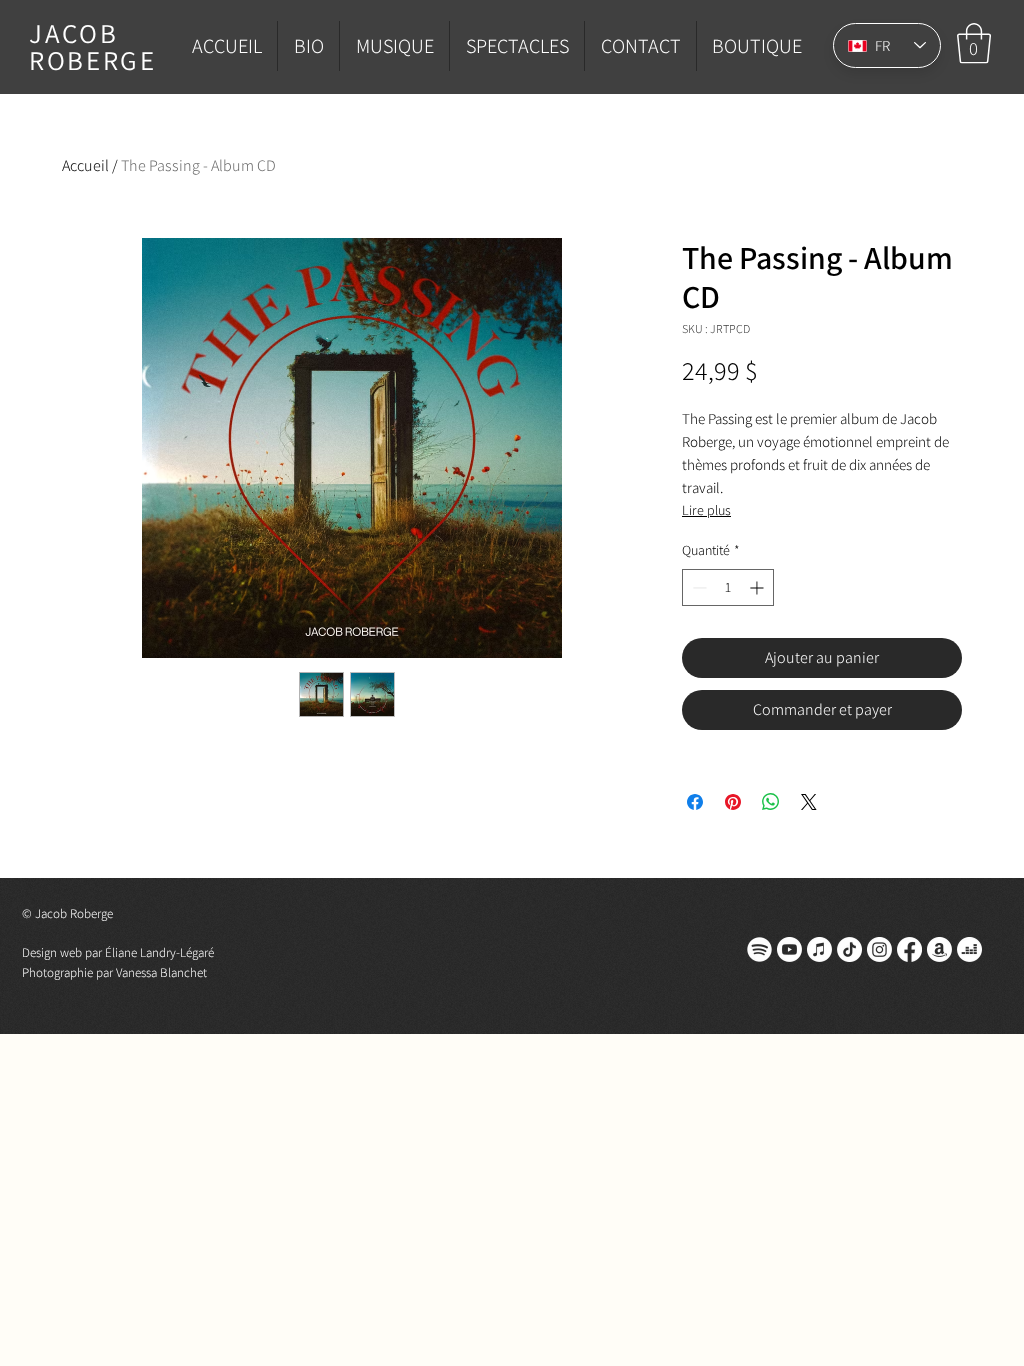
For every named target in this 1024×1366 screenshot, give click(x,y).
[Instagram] (879, 949)
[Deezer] (969, 949)
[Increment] (758, 587)
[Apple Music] (819, 949)
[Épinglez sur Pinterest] (733, 802)
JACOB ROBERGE (93, 46)
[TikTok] (849, 949)
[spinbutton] (728, 587)
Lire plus (706, 510)
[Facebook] (909, 949)
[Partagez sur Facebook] (695, 802)
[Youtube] (789, 949)
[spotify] (759, 949)
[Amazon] (939, 949)
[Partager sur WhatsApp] (771, 802)
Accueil (85, 165)
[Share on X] (809, 802)
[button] (974, 43)
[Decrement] (697, 587)
